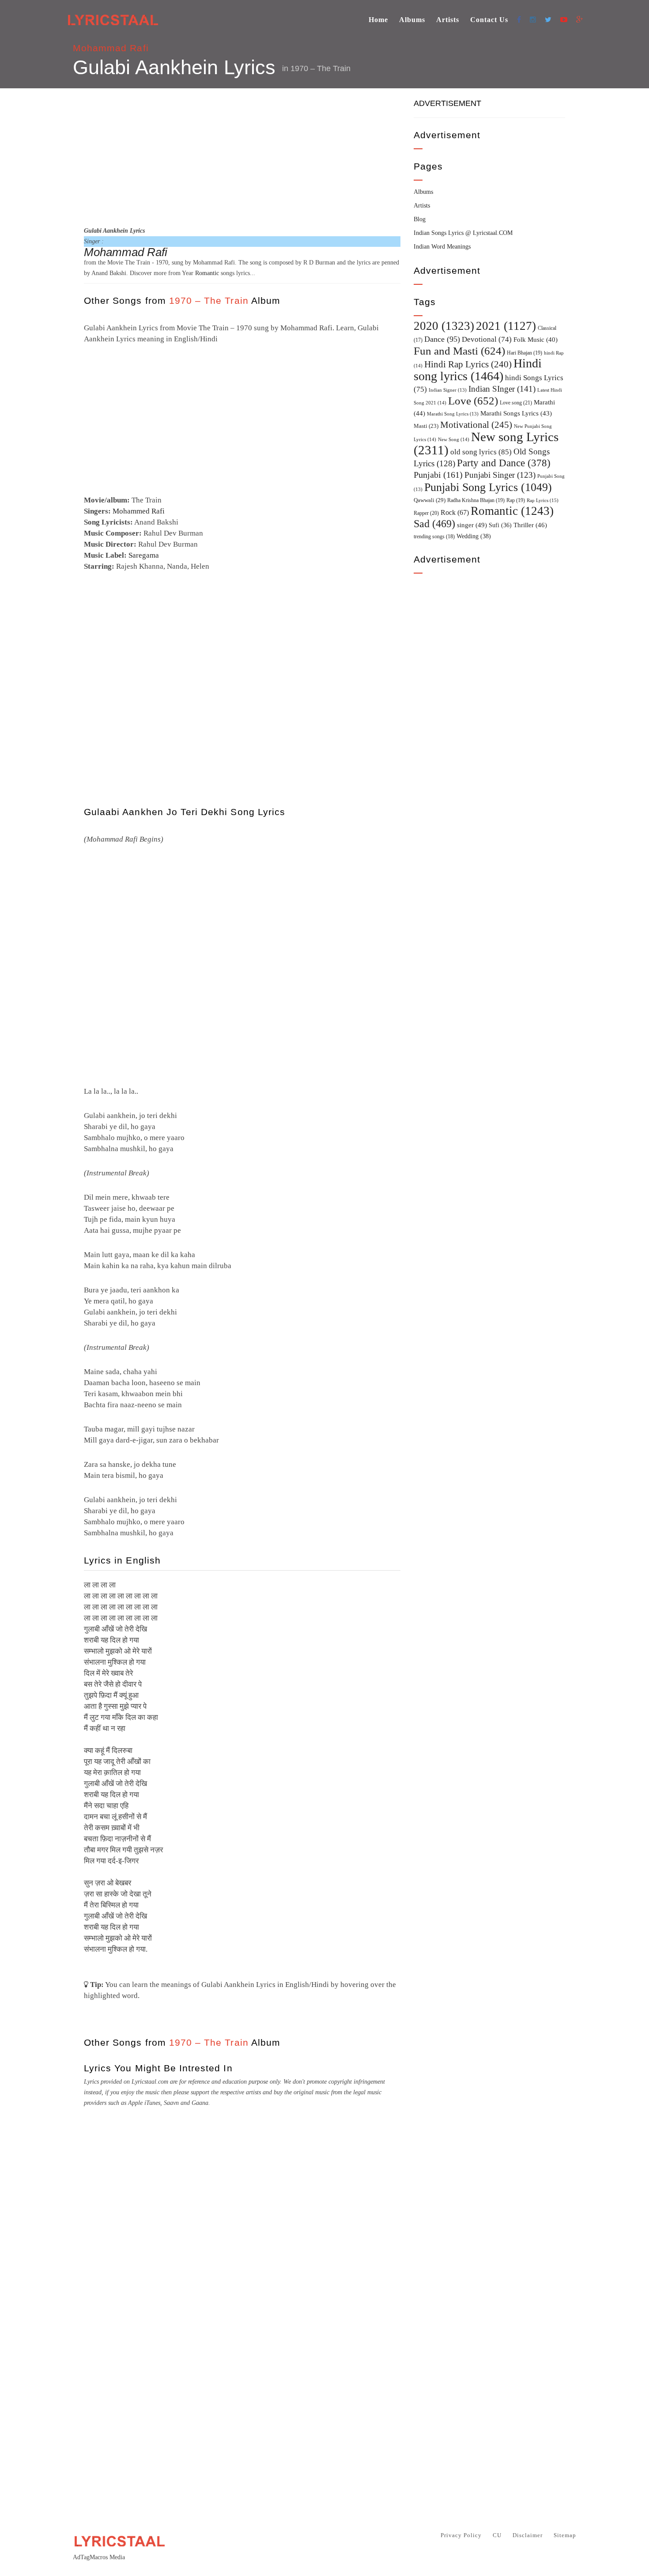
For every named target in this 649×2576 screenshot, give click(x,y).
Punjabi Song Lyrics (488, 487)
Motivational (476, 425)
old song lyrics (481, 452)
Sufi (500, 525)
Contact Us (489, 20)
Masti (426, 426)
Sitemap (565, 2535)
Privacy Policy (461, 2535)
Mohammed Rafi (139, 511)
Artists (448, 20)
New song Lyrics (486, 443)
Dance (442, 339)
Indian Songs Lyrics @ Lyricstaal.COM (463, 233)
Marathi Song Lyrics (453, 414)
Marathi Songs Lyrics (516, 413)
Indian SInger (502, 389)
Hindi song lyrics (478, 370)
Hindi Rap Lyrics (468, 364)
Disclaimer (528, 2535)
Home (378, 20)
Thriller (530, 525)
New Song (454, 439)
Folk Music (536, 340)
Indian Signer (448, 390)
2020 (444, 326)
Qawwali (430, 500)
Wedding (474, 536)
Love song (516, 403)
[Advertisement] (242, 156)
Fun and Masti (459, 351)
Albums (412, 20)
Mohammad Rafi (111, 48)
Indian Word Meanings (442, 247)
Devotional (487, 339)
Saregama (144, 555)
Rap (516, 500)
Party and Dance (504, 463)
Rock (455, 512)
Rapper (426, 513)
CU (497, 2535)
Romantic (207, 273)
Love (473, 401)
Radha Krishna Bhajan (476, 500)
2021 (506, 326)
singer (472, 525)
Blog (420, 219)
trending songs (434, 537)
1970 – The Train (321, 68)
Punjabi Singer (500, 475)
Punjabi (438, 475)
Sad (434, 524)
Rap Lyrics (543, 500)
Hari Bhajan (524, 353)
